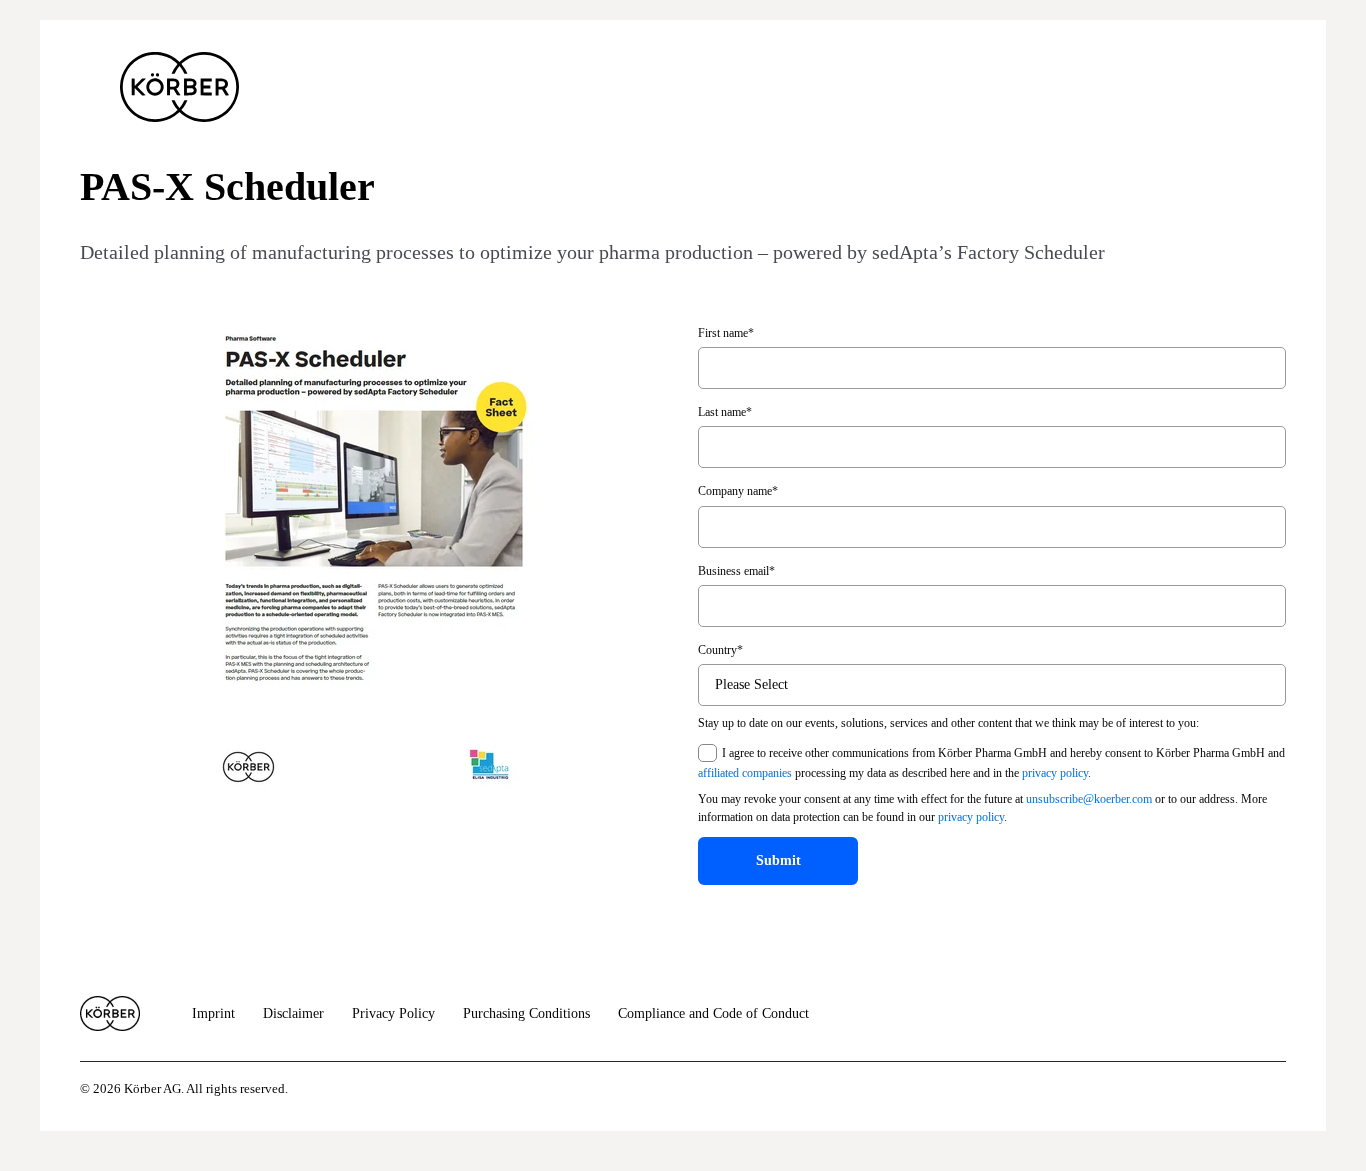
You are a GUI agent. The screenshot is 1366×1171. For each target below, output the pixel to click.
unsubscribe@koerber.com (1089, 799)
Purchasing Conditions (526, 1013)
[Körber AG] (110, 1014)
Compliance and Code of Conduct (713, 1013)
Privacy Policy (393, 1013)
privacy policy (1055, 773)
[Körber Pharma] (179, 87)
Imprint (213, 1013)
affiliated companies (745, 773)
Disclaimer (293, 1013)
